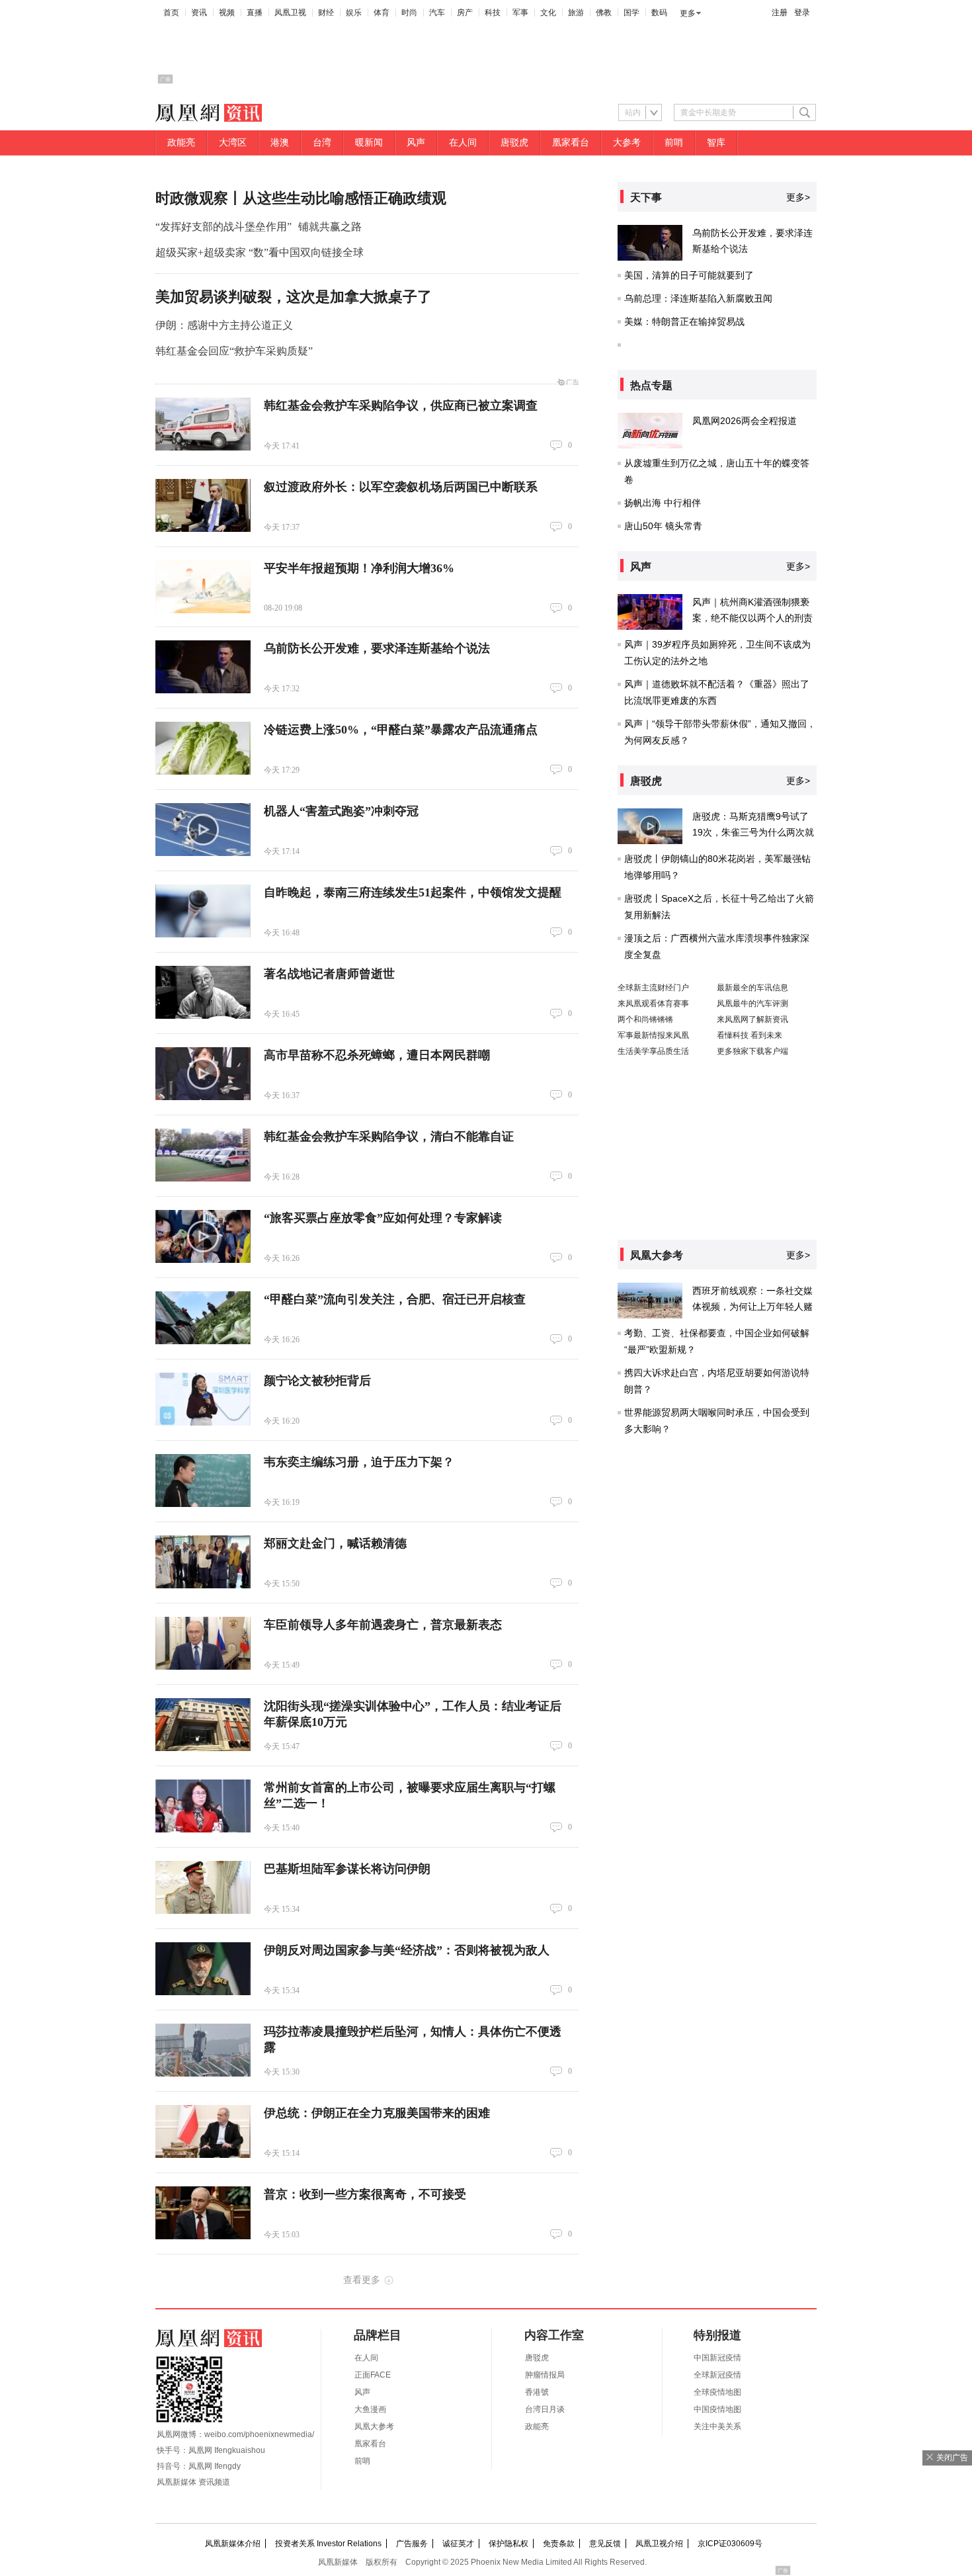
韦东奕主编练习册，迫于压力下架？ (359, 1462)
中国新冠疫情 (717, 2358)
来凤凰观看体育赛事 (653, 1004)
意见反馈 (605, 2544)
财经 (326, 13)
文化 (548, 13)
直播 (255, 13)
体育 (382, 13)
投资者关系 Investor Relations (328, 2544)
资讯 (199, 13)
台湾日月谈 (545, 2409)
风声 (416, 143)
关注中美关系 (717, 2426)
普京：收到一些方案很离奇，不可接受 (365, 2194)
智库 (716, 143)
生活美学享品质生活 (653, 1051)
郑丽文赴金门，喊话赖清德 (335, 1543)
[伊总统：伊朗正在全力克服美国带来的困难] (203, 2131)
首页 (171, 13)
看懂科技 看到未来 (749, 1035)
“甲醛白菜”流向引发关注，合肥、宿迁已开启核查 (395, 1299)
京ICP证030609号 (730, 2544)
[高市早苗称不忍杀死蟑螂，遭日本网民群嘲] (203, 1074)
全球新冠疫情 (717, 2375)
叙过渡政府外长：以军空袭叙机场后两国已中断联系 (401, 487)
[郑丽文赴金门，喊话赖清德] (203, 1562)
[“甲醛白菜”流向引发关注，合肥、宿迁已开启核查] (203, 1318)
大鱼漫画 (370, 2409)
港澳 (280, 143)
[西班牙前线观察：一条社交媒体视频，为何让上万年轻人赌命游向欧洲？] (650, 1301)
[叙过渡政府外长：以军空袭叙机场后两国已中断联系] (203, 505)
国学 (631, 13)
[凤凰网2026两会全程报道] (650, 431)
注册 (780, 13)
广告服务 (412, 2544)
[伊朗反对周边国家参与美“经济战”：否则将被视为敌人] (203, 1969)
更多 (688, 13)
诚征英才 (458, 2544)
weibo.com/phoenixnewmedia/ (259, 2434)
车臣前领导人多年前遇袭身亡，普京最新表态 (383, 1625)
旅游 (576, 13)
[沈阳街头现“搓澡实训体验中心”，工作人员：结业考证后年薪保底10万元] (203, 1725)
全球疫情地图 (717, 2392)
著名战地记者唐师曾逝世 (329, 974)
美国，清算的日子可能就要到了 (689, 275)
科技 (493, 13)
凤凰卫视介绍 (659, 2544)
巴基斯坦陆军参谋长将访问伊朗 (347, 1869)
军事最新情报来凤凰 (653, 1035)
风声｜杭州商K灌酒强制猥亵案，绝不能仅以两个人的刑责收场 (752, 618)
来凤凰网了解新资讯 (752, 1019)
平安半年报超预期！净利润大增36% (359, 568)
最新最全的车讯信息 (752, 988)
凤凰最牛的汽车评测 (752, 1004)
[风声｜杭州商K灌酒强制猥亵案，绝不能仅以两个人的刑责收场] (650, 612)
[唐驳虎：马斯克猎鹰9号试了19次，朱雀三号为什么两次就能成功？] (650, 826)
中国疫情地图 (717, 2409)
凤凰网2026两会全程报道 (745, 421)
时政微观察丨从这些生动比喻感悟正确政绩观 (301, 198)
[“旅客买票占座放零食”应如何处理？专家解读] (203, 1236)
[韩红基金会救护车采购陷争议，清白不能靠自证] (203, 1155)
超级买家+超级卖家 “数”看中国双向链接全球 (260, 252)
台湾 (322, 143)
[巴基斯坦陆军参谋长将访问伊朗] (203, 1887)
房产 (465, 13)
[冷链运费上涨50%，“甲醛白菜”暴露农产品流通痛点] (203, 748)
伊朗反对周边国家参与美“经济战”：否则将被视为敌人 (407, 1950)
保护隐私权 (508, 2544)
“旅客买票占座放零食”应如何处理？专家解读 (383, 1218)
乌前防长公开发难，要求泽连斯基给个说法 (377, 648)
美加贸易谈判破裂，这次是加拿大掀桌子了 (294, 297)
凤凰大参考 (374, 2426)
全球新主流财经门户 (653, 988)
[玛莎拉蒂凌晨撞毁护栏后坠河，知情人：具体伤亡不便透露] (203, 2050)
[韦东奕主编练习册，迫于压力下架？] (203, 1481)
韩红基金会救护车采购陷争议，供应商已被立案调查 (401, 406)
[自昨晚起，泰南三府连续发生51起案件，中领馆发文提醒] (203, 911)
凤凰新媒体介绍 (233, 2544)
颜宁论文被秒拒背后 (317, 1381)
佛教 (604, 13)
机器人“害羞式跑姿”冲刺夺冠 (341, 811)
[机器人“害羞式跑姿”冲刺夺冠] (203, 830)
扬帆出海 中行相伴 (663, 503)
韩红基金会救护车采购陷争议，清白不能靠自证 (389, 1137)
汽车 (437, 13)
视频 (227, 13)
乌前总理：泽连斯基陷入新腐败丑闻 (698, 298)
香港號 (537, 2392)
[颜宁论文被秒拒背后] (203, 1399)
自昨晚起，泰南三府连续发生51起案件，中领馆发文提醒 (413, 892)
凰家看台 (571, 143)
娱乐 (354, 13)
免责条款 (559, 2544)
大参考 (627, 143)
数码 (659, 13)
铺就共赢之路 (330, 227)
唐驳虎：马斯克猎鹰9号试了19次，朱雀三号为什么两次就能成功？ (753, 832)
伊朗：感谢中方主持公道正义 (224, 325)
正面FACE (373, 2375)
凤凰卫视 (290, 13)
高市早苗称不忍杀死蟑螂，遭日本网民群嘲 (377, 1055)
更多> (798, 197)
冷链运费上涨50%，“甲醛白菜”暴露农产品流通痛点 (401, 730)
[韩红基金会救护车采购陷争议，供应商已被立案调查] (203, 424)
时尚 (409, 13)
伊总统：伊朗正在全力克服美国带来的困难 (377, 2113)
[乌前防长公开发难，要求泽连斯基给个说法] (203, 667)
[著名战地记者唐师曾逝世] (203, 992)
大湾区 (233, 143)
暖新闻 (369, 143)
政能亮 (181, 143)
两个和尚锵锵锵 (645, 1019)
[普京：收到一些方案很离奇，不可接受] (203, 2213)
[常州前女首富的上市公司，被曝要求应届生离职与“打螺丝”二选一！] (203, 1806)
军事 (520, 13)
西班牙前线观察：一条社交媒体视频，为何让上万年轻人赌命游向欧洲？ (752, 1307)
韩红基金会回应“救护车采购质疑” (234, 351)
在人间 (463, 143)
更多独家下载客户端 (752, 1051)
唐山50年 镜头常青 (663, 526)
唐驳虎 (514, 143)
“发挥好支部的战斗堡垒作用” (223, 227)
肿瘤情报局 (545, 2375)
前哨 (674, 143)
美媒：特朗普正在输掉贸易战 (684, 322)
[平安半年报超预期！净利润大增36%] (203, 587)
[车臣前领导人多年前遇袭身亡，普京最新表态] (203, 1643)
